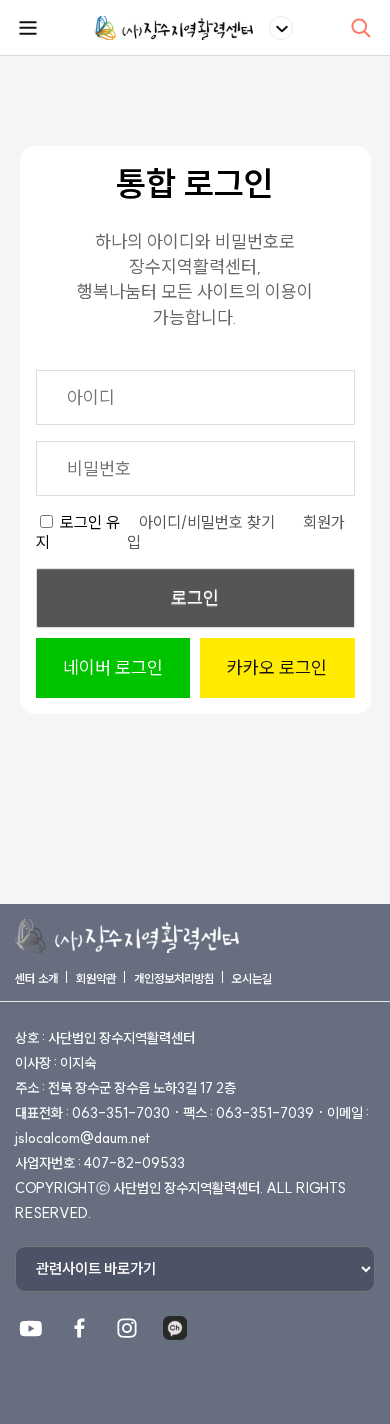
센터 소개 (36, 978)
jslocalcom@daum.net (82, 1138)
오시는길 (252, 978)
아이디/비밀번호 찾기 (207, 522)
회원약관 (96, 978)
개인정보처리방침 (174, 978)
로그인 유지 (78, 532)
